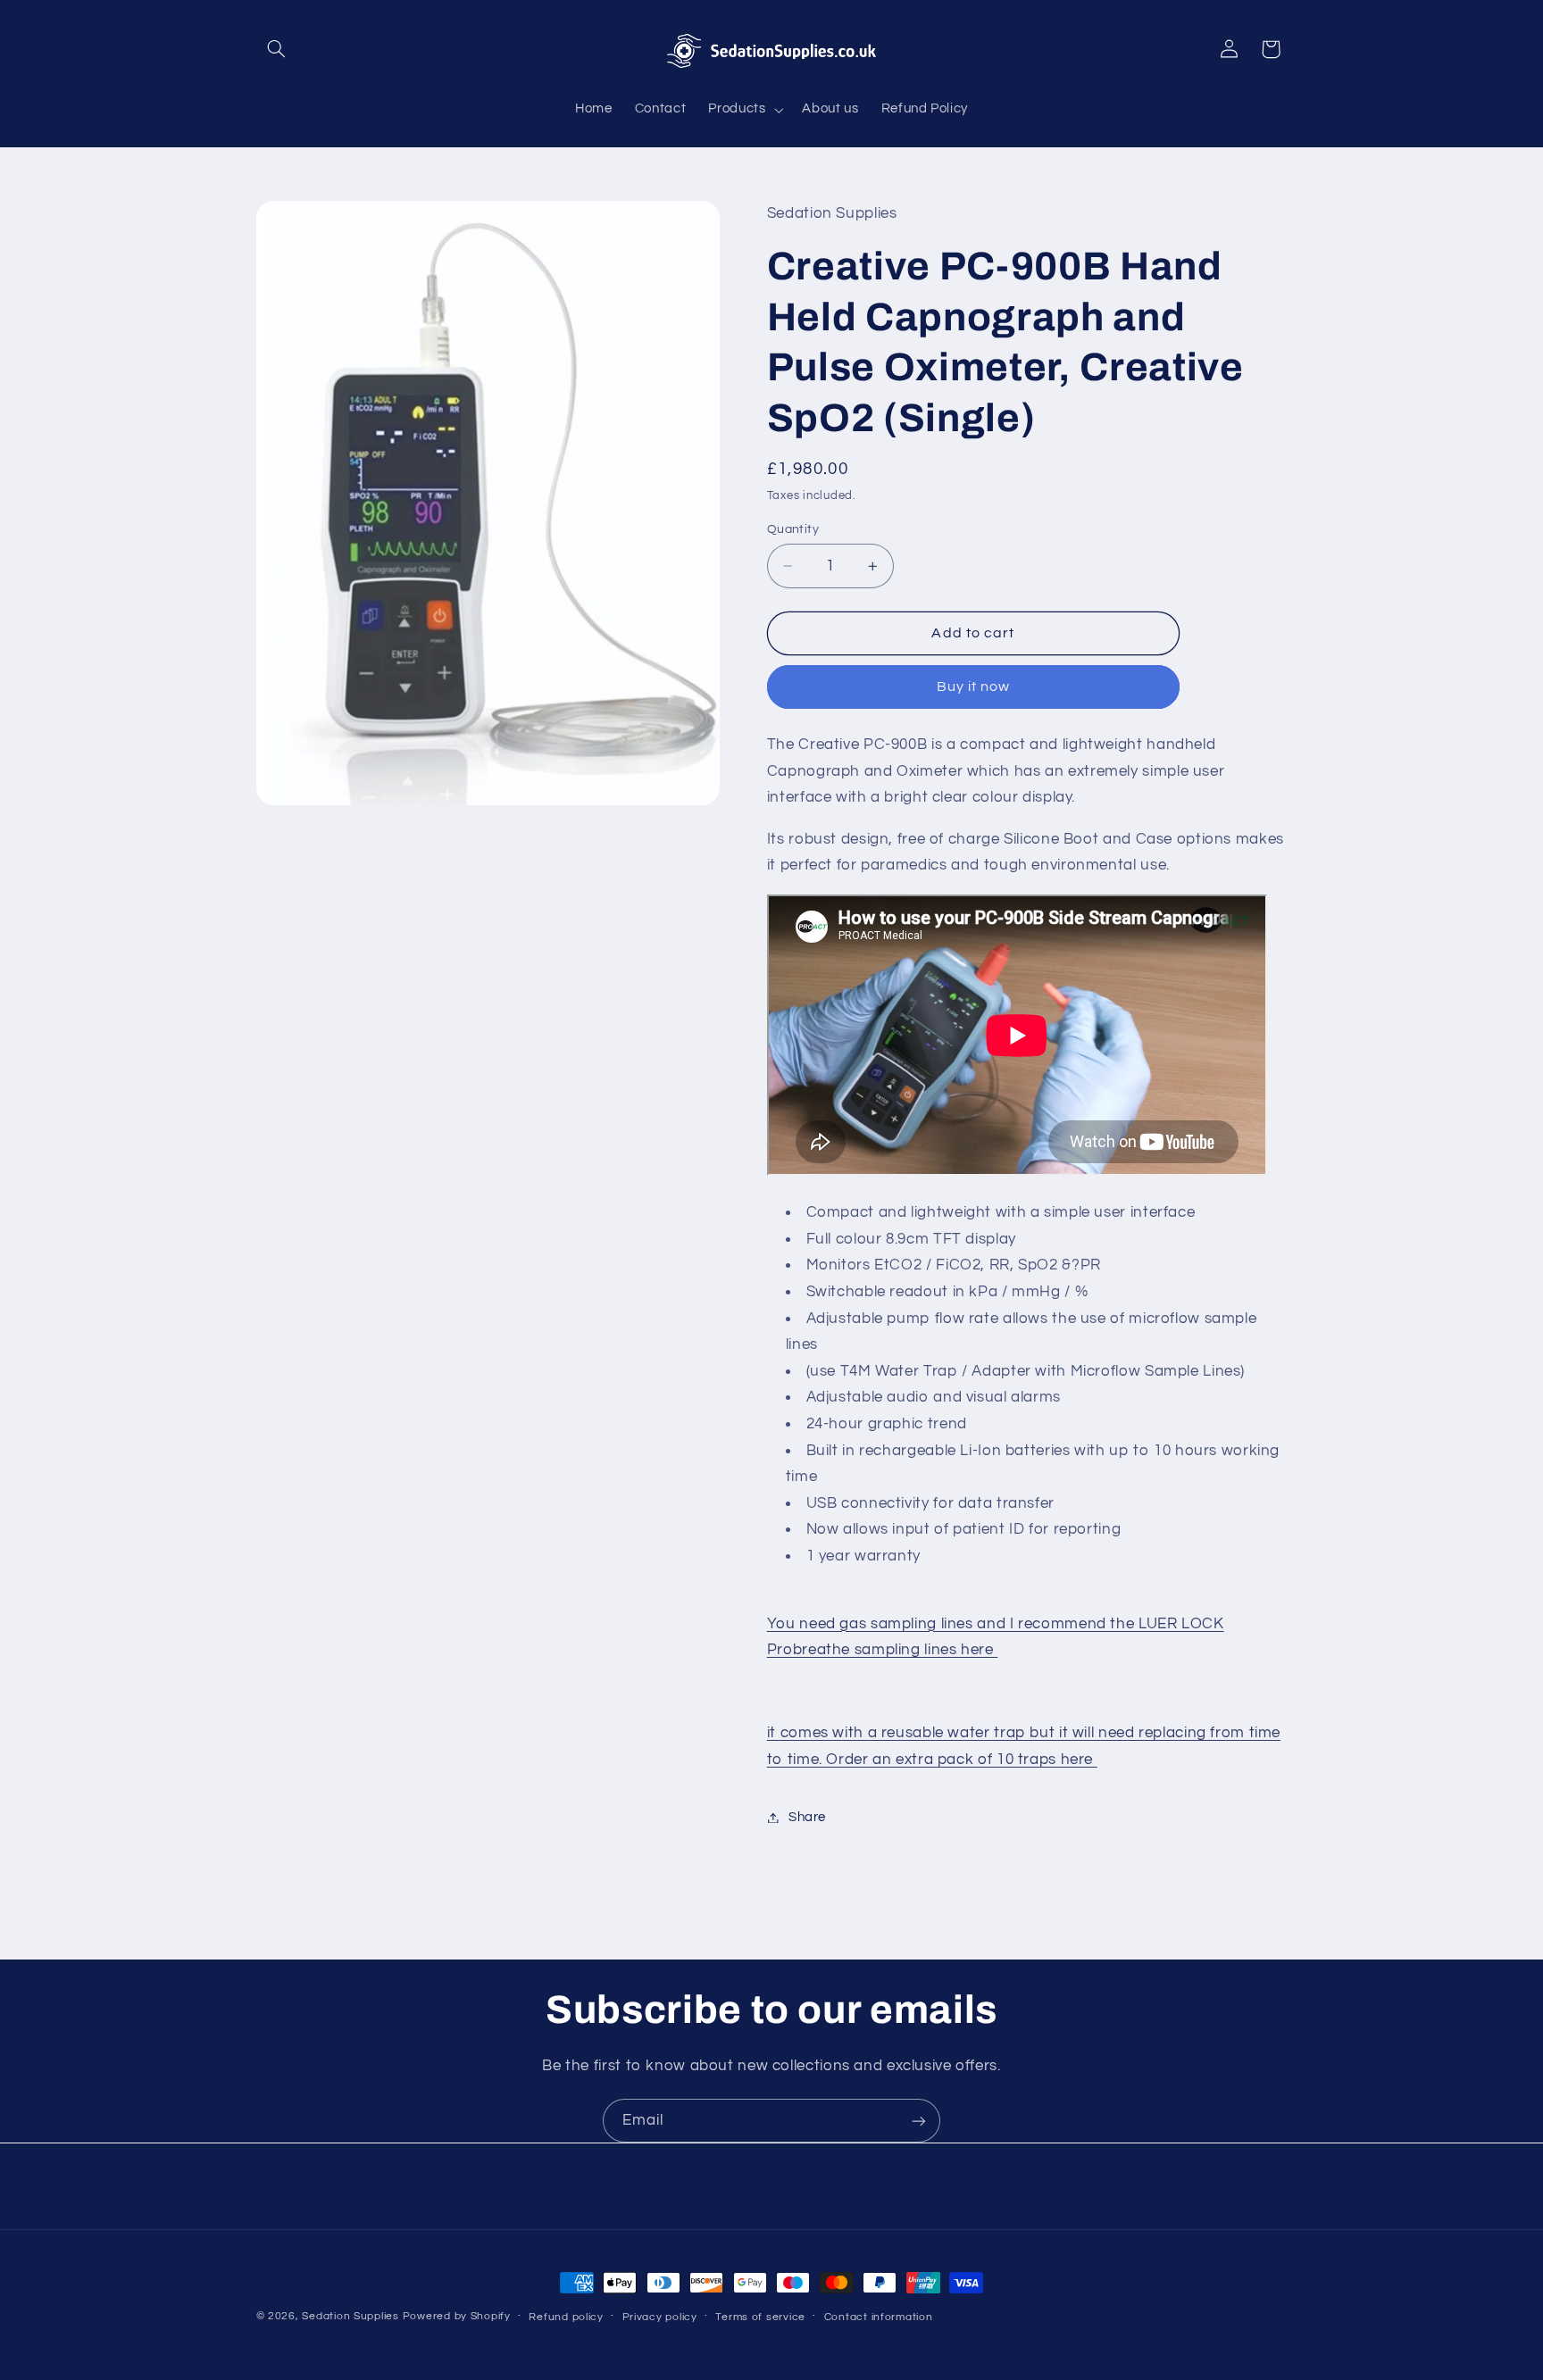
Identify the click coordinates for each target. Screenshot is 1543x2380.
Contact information (879, 2317)
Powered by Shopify (457, 2316)
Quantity (793, 529)
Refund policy (566, 2317)
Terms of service (760, 2317)
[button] (277, 49)
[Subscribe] (919, 2121)
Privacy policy (660, 2317)
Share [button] (807, 1817)
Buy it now (974, 687)
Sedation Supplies (350, 2316)
